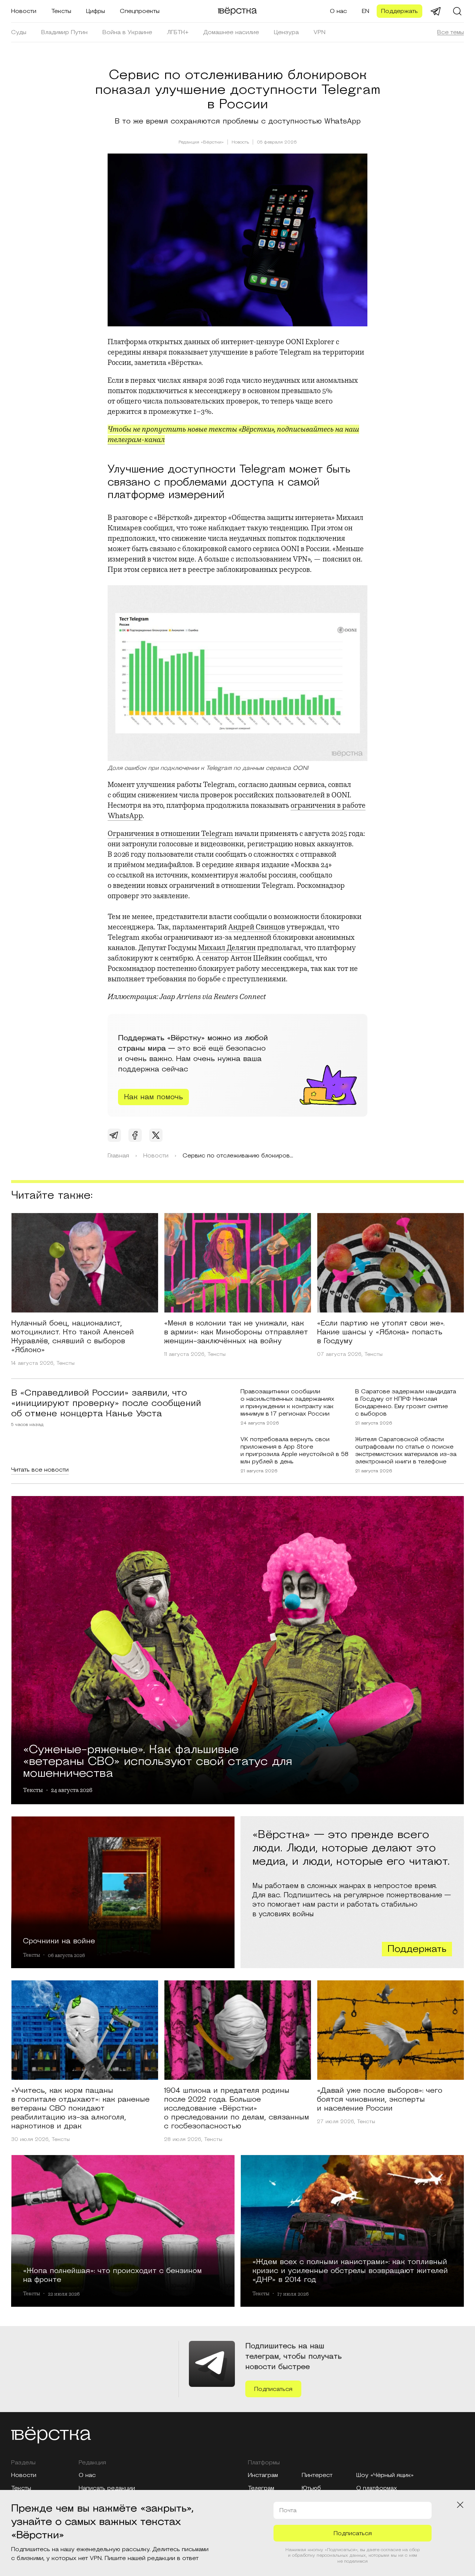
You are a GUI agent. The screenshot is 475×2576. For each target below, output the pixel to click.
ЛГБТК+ (178, 32)
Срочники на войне (59, 1941)
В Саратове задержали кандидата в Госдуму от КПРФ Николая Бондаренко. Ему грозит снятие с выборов (406, 1403)
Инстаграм (263, 2475)
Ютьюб (311, 2488)
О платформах (377, 2488)
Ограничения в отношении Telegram (170, 834)
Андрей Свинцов (257, 927)
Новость (240, 142)
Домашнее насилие (231, 32)
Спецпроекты (140, 11)
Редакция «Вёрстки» (201, 142)
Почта (288, 2510)
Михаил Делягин (227, 948)
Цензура (286, 32)
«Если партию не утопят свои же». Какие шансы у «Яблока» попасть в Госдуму (381, 1332)
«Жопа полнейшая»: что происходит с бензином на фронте (112, 2275)
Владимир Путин (64, 32)
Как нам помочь (153, 1097)
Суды (19, 32)
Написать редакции (107, 2488)
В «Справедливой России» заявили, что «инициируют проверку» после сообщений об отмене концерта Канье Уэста (106, 1403)
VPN (320, 32)
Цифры (96, 11)
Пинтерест (317, 2475)
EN (366, 11)
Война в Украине (127, 32)
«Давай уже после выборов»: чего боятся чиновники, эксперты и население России (380, 2099)
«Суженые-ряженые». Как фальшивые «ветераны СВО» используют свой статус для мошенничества (158, 1760)
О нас (338, 11)
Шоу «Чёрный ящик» (385, 2475)
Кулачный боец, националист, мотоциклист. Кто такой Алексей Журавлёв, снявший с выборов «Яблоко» (73, 1337)
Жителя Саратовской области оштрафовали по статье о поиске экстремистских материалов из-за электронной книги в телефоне (406, 1450)
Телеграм (261, 2488)
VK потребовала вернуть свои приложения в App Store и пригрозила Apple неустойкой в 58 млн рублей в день (294, 1450)
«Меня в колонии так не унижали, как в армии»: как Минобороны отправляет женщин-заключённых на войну (236, 1332)
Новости (24, 11)
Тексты (61, 11)
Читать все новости (40, 1470)
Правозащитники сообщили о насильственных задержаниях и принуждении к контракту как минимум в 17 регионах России (287, 1403)
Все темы (451, 32)
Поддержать (399, 11)
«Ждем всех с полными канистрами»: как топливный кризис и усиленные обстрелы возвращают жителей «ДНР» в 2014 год (350, 2270)
